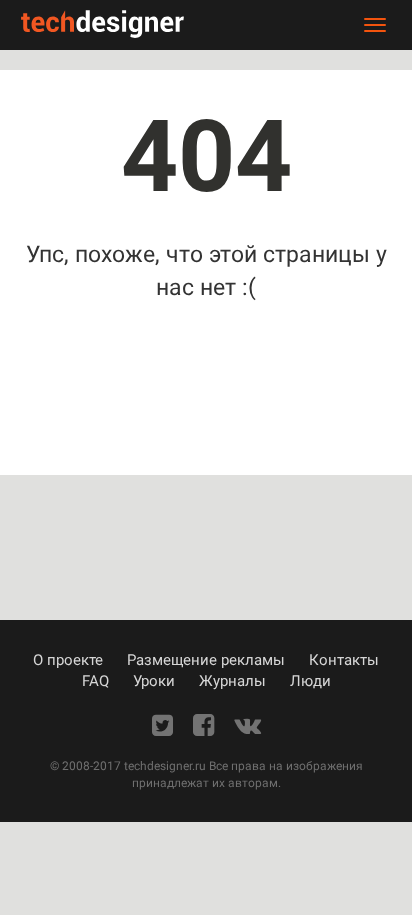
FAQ (95, 681)
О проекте (68, 660)
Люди (310, 681)
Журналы (232, 681)
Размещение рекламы (206, 660)
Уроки (154, 681)
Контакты (344, 660)
